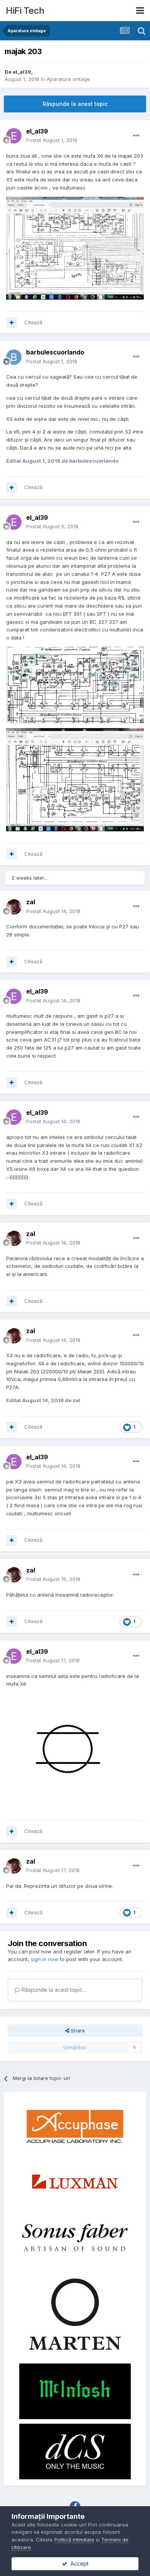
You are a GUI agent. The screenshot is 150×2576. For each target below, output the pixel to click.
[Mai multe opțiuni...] (136, 136)
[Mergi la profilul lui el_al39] (14, 136)
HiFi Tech (25, 11)
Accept (78, 2564)
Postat (52, 140)
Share (77, 2030)
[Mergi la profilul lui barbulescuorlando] (14, 357)
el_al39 (22, 72)
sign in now (45, 1959)
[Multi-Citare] (12, 323)
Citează (33, 322)
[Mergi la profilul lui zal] (14, 907)
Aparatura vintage (68, 79)
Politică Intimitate (74, 2540)
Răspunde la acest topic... (53, 1990)
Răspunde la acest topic (75, 104)
